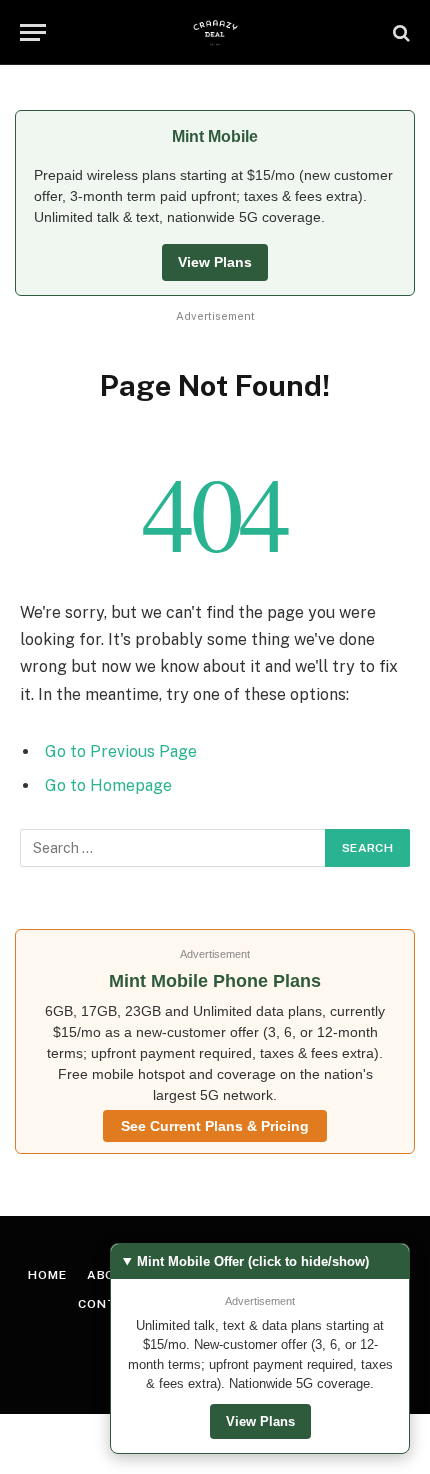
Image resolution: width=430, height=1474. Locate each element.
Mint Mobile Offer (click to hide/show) (253, 1261)
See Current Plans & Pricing (215, 1126)
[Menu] (33, 32)
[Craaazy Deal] (215, 32)
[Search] (399, 32)
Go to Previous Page (121, 751)
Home (47, 1275)
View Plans (215, 262)
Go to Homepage (108, 785)
